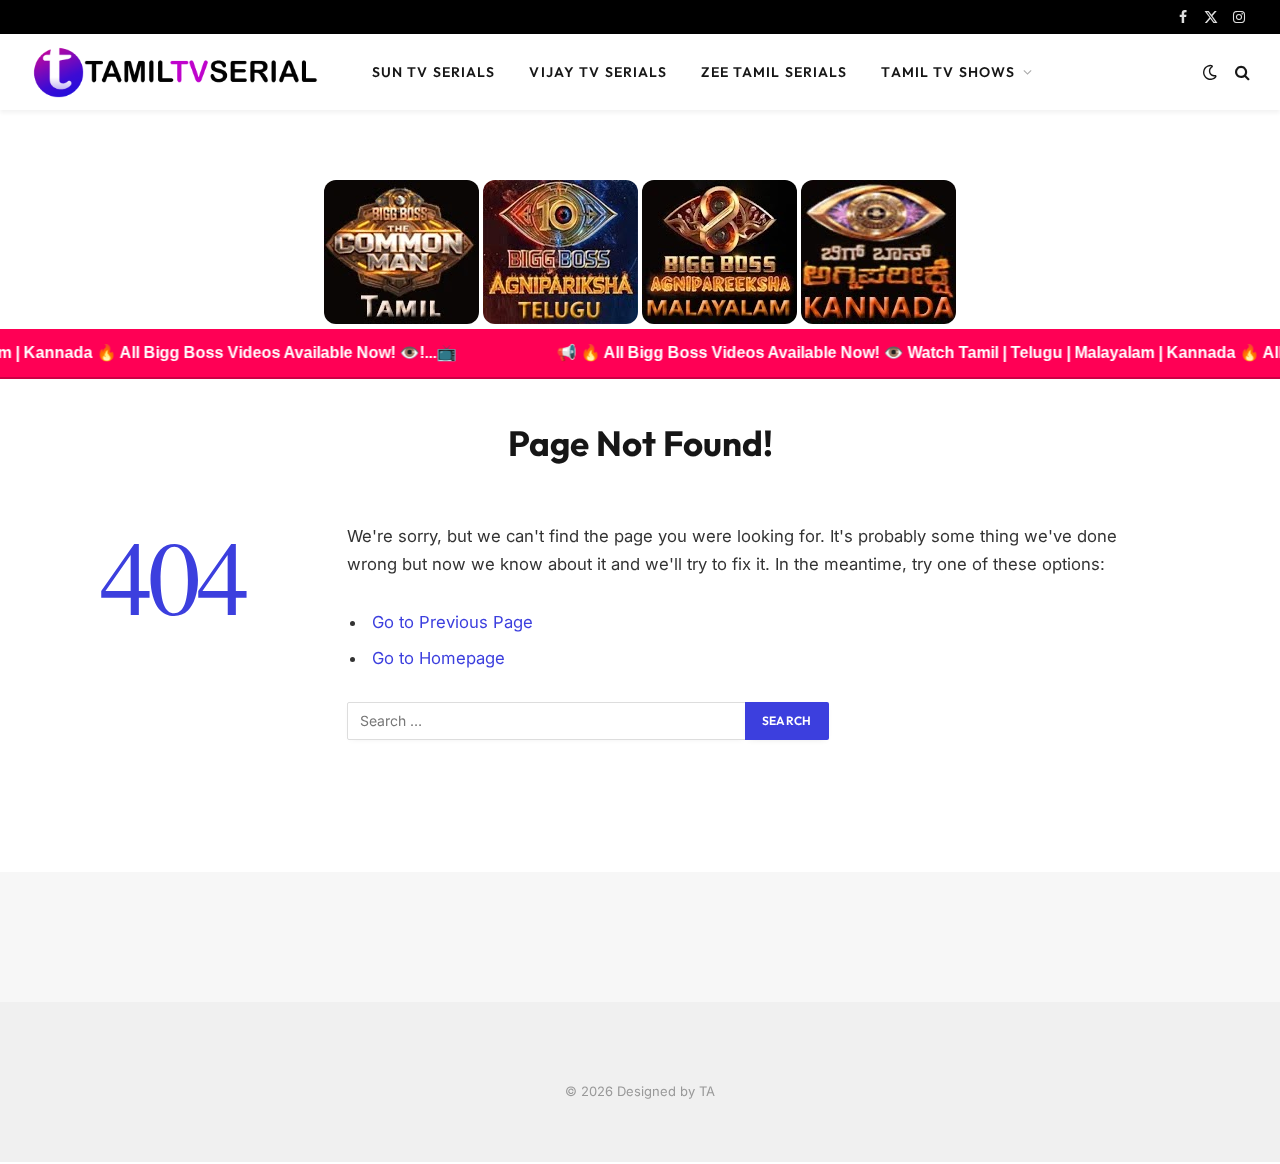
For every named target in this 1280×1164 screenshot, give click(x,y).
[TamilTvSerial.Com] (175, 72)
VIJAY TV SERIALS (598, 72)
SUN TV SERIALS (434, 72)
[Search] (1240, 72)
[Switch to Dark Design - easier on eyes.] (1210, 72)
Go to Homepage (438, 658)
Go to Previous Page (452, 622)
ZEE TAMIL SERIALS (774, 72)
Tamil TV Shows (948, 72)
